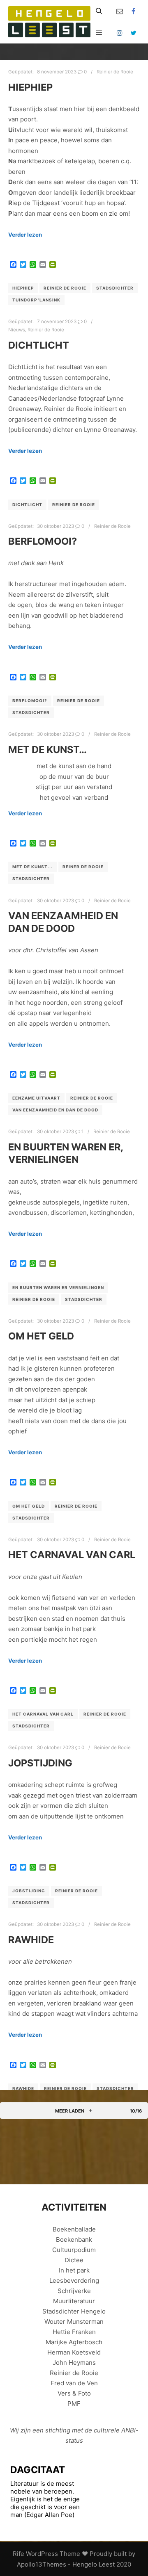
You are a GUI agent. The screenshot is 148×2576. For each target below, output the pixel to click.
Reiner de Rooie (83, 867)
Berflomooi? (30, 700)
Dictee (74, 2260)
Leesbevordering (74, 2281)
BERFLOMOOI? (43, 541)
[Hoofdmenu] (99, 33)
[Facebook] (134, 11)
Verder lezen (25, 235)
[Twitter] (134, 33)
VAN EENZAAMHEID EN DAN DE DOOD (63, 922)
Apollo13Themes (42, 2564)
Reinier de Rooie (115, 72)
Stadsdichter (115, 288)
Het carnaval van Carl (43, 1714)
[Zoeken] (99, 11)
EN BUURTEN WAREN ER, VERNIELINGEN (66, 1153)
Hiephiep (23, 288)
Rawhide (23, 2088)
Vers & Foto (74, 2393)
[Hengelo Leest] (49, 22)
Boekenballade (74, 2229)
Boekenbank (74, 2239)
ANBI (128, 2430)
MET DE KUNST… (47, 750)
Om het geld (29, 1506)
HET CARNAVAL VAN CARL (72, 1555)
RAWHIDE (31, 1940)
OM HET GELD (41, 1336)
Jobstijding (29, 1891)
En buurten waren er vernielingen (58, 1287)
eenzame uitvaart (36, 1098)
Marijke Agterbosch (74, 2342)
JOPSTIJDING (40, 1763)
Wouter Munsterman (74, 2322)
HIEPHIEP (30, 87)
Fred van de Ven (74, 2383)
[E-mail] (120, 11)
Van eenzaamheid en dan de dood (55, 1110)
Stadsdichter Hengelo (74, 2311)
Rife (18, 2554)
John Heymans (74, 2363)
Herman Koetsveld (74, 2352)
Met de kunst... (32, 867)
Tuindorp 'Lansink (36, 300)
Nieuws (17, 330)
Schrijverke (74, 2291)
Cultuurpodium (74, 2250)
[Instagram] (120, 33)
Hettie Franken (74, 2332)
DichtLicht (39, 345)
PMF (74, 2404)
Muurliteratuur (74, 2301)
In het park (74, 2270)
